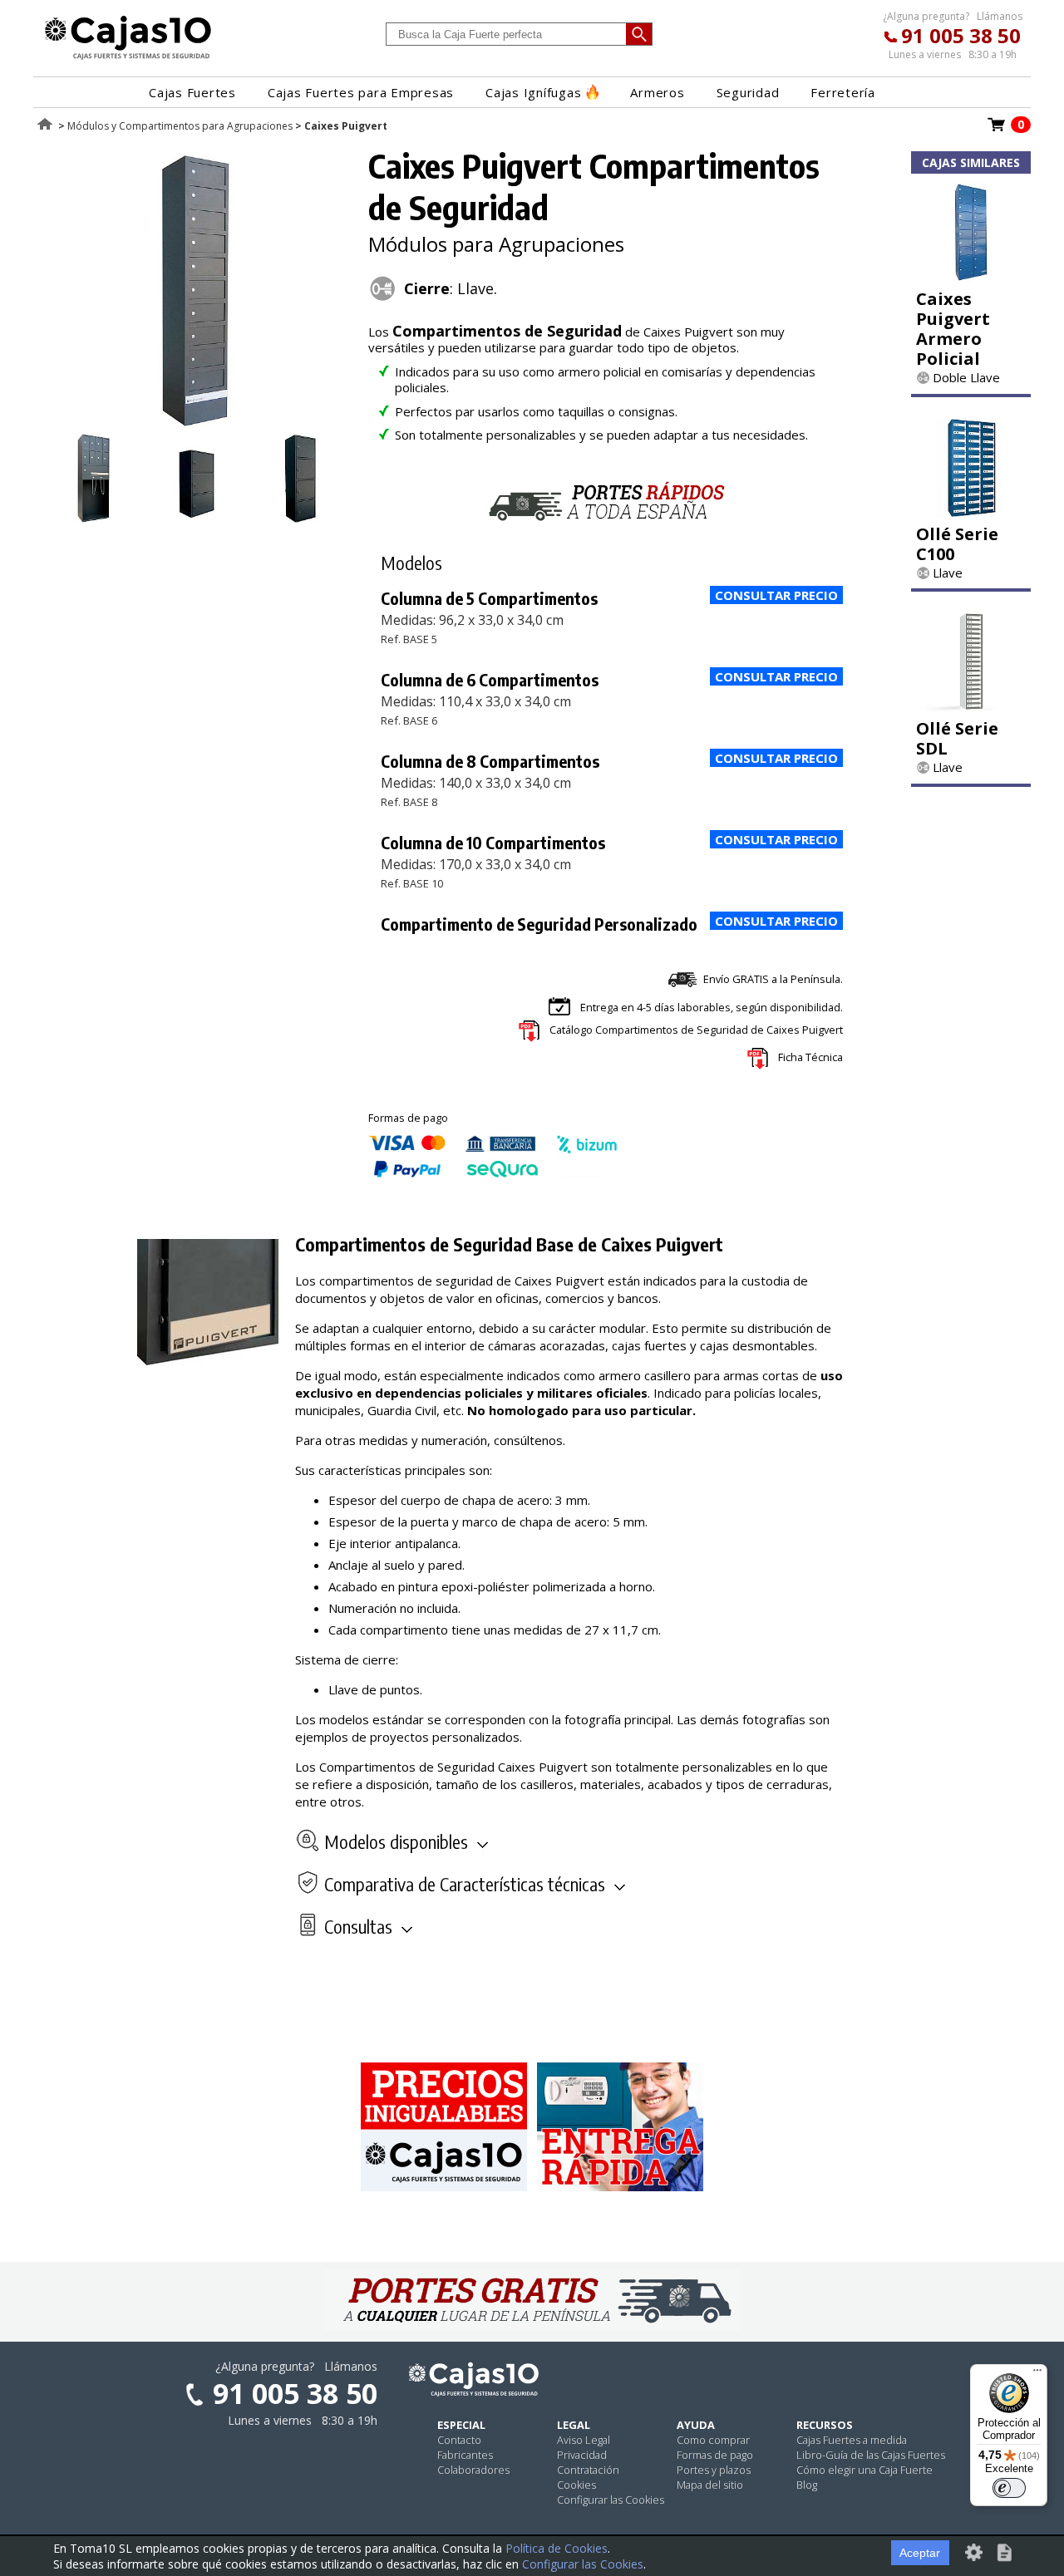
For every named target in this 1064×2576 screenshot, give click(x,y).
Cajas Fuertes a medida (852, 2440)
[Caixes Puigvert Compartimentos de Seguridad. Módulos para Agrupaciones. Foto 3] (197, 518)
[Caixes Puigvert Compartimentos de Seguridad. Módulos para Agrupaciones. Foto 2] (93, 518)
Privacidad (582, 2455)
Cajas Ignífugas (533, 92)
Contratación (588, 2470)
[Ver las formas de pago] (493, 1173)
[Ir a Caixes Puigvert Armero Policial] (971, 277)
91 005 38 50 (961, 35)
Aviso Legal (584, 2440)
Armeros (657, 92)
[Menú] (1037, 2374)
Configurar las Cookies (611, 2500)
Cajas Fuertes (192, 92)
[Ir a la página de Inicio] (128, 59)
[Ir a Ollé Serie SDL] (971, 706)
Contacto (459, 2440)
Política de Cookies (557, 2548)
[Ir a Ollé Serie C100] (971, 512)
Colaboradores (473, 2470)
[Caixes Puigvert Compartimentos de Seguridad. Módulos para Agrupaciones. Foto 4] (300, 518)
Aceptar (920, 2553)
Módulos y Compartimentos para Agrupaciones (180, 126)
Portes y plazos (714, 2470)
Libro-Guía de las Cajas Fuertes (871, 2455)
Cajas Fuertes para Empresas (361, 92)
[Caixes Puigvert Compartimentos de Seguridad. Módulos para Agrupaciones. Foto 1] (197, 424)
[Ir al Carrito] (997, 130)
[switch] (1009, 2488)
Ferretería (843, 92)
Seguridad (748, 92)
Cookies (576, 2485)
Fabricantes (465, 2455)
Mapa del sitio (710, 2485)
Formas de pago (715, 2455)
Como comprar (713, 2440)
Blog (807, 2485)
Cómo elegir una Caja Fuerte (864, 2470)
